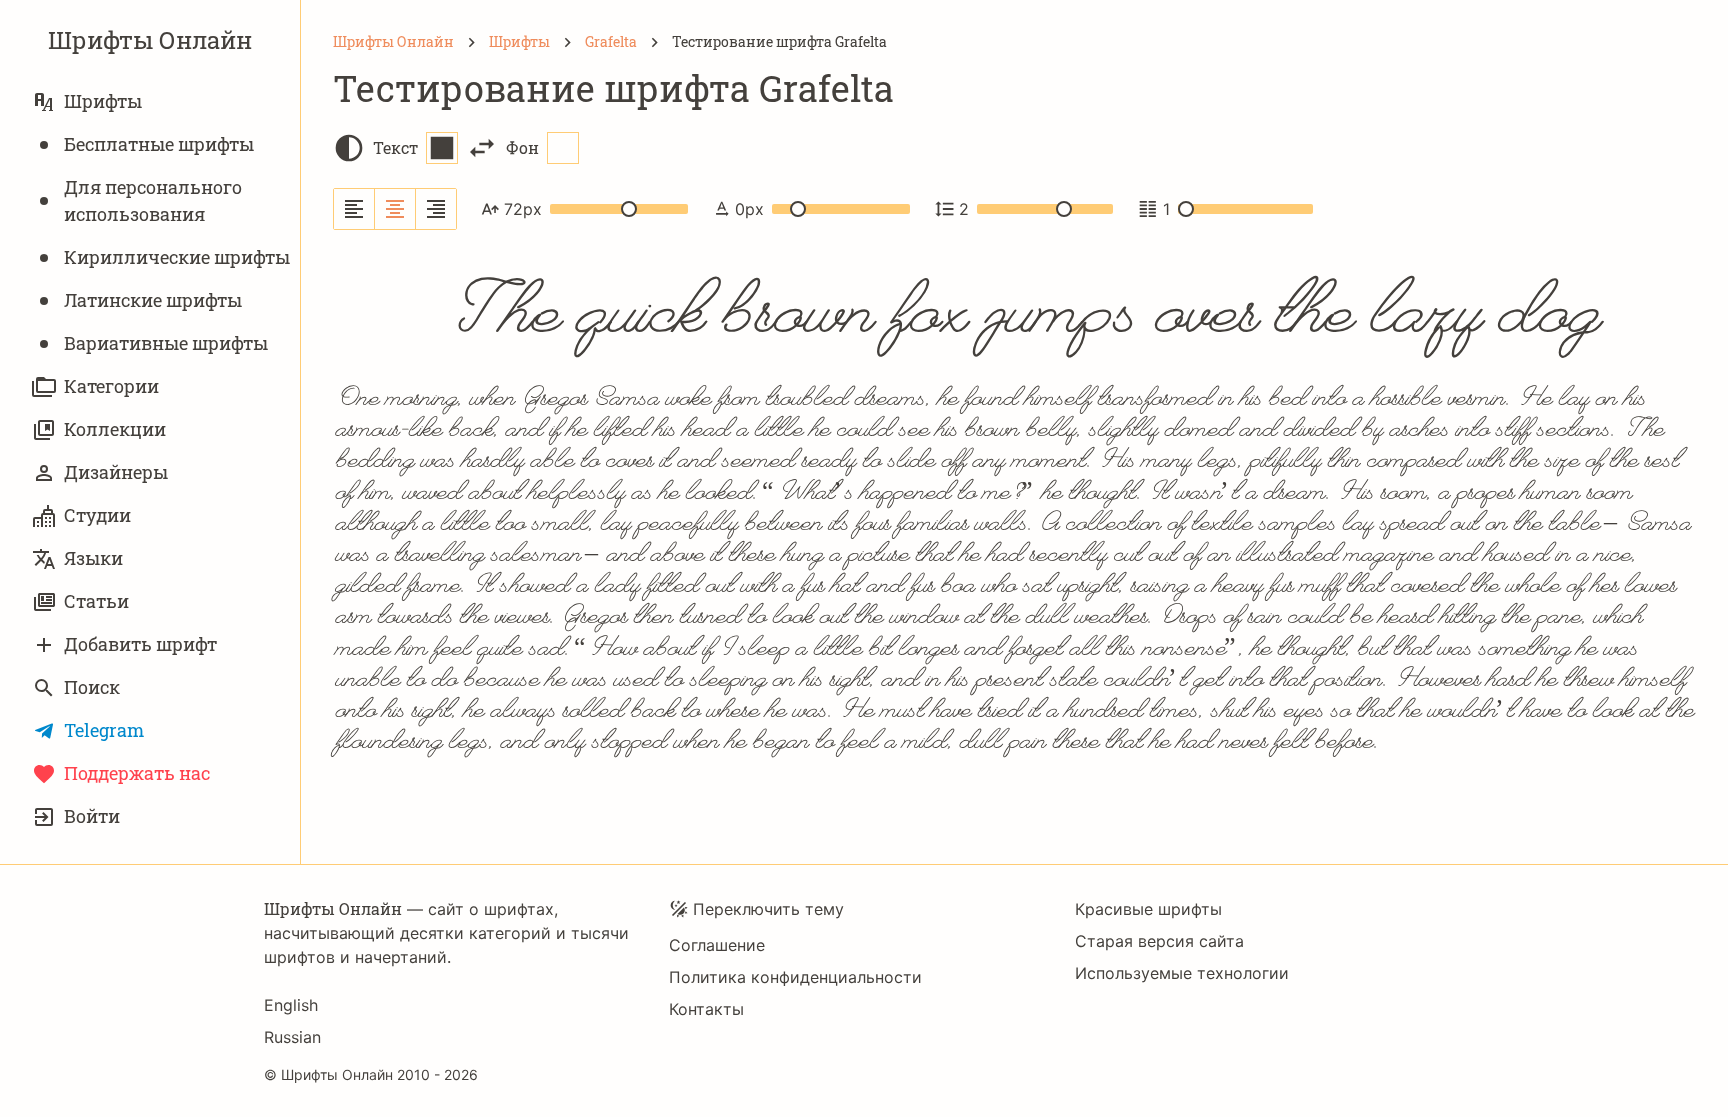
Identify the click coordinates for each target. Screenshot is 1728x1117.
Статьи (96, 601)
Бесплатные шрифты (159, 144)
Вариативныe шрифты (166, 343)
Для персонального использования (153, 200)
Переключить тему (768, 909)
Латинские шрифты (153, 300)
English (291, 1005)
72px (523, 209)
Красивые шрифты (1148, 909)
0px (749, 209)
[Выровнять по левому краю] (354, 209)
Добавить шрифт (140, 644)
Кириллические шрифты (177, 257)
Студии (97, 515)
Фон (522, 147)
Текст (395, 147)
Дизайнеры (116, 472)
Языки (93, 558)
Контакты (706, 1009)
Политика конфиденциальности (795, 977)
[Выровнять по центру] (395, 209)
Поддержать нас (137, 773)
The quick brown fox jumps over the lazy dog (1015, 310)
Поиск (92, 687)
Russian (292, 1037)
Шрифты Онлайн (150, 40)
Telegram (104, 730)
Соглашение (717, 945)
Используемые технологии (1182, 973)
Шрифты (103, 101)
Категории (111, 386)
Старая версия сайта (1159, 941)
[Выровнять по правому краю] (436, 209)
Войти (92, 816)
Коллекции (115, 429)
